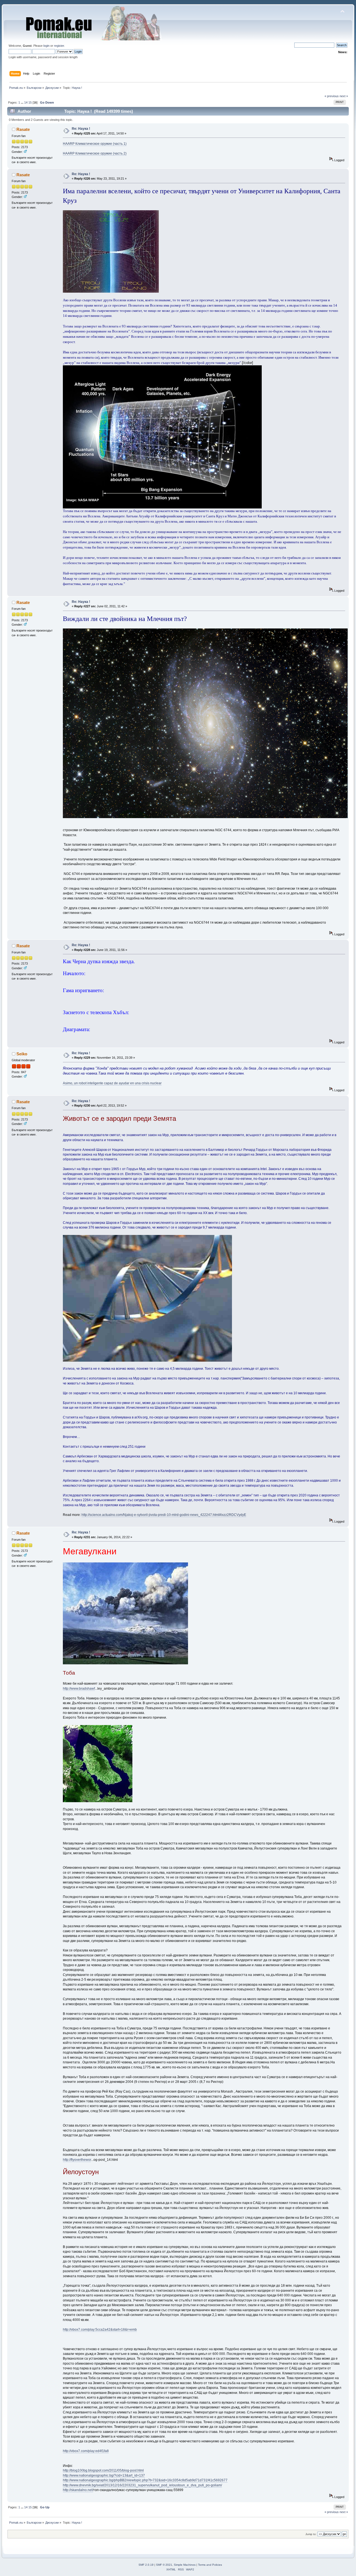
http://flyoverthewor (77, 2160)
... (23, 102)
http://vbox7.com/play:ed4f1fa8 (86, 2451)
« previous (332, 96)
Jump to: (311, 2534)
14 (26, 102)
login (46, 46)
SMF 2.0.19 (146, 2565)
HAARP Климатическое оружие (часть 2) (95, 153)
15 (30, 102)
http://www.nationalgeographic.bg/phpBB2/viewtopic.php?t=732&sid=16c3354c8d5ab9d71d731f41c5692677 (145, 2480)
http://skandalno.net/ (78, 2490)
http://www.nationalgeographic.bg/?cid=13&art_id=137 (104, 2475)
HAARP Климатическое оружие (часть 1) (95, 144)
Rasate (23, 129)
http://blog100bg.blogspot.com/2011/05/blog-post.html (103, 2470)
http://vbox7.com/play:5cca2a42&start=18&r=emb (100, 2330)
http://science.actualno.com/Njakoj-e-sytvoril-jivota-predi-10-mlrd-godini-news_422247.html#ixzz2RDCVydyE (164, 1515)
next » (344, 96)
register (59, 46)
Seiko (22, 1054)
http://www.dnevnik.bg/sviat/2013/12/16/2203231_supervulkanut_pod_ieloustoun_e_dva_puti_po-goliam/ (142, 2485)
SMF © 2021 (164, 2565)
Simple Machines (185, 2565)
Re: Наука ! (81, 129)
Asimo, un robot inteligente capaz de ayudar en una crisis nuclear (112, 1083)
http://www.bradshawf (79, 1689)
